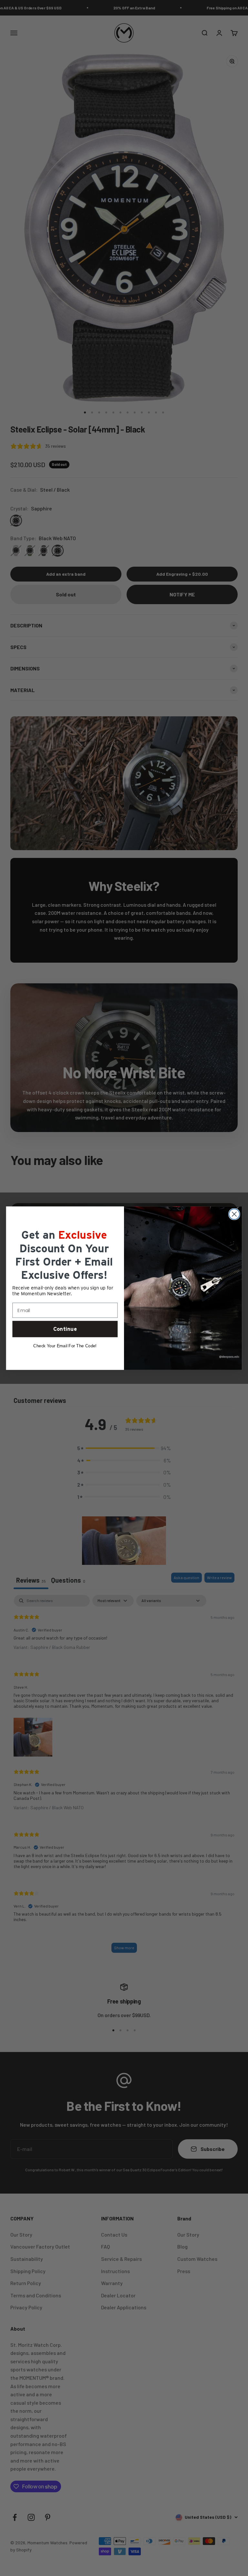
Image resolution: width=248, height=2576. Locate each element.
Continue (65, 1329)
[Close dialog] (234, 1214)
